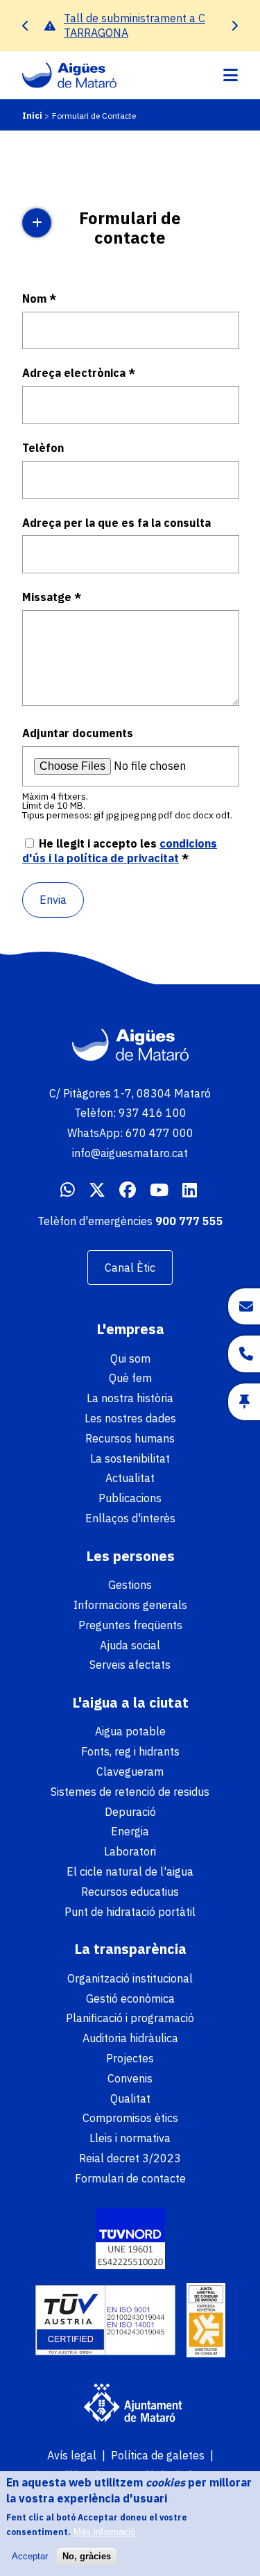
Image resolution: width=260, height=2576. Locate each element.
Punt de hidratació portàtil (130, 1912)
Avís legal (72, 2455)
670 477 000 (159, 1133)
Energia (130, 1831)
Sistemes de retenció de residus (130, 1792)
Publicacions (130, 1498)
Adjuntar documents (78, 733)
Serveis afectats (130, 1665)
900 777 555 (189, 1221)
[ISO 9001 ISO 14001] (105, 2322)
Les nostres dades (130, 1418)
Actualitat (130, 1478)
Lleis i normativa (130, 2138)
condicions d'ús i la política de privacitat (120, 851)
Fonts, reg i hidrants (130, 1751)
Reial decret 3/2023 (130, 2158)
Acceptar (30, 2556)
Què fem (130, 1378)
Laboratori (130, 1851)
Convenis (130, 2078)
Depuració (130, 1812)
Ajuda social (130, 1645)
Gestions (130, 1585)
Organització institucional (130, 1978)
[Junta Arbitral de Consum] (206, 2322)
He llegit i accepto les (120, 851)
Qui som (130, 1358)
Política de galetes (158, 2455)
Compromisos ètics (130, 2118)
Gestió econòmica (130, 1998)
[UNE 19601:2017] (130, 2240)
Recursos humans (130, 1438)
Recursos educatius (130, 1892)
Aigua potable (130, 1731)
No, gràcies (87, 2556)
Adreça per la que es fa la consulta (116, 523)
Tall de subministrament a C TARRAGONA (135, 25)
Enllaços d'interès (130, 1518)
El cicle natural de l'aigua (130, 1871)
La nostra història (130, 1398)
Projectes (130, 2058)
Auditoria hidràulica (130, 2038)
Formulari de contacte (130, 2178)
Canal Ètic (130, 1268)
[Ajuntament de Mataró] (130, 2405)
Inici (32, 116)
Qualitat (130, 2098)
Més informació (104, 2532)
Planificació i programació (130, 2018)
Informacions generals (130, 1605)
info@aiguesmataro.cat (130, 1153)
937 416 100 (153, 1113)
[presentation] (26, 25)
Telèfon (43, 448)
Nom (34, 298)
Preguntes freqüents (130, 1625)
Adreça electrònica (74, 373)
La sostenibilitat (130, 1458)
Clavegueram (130, 1771)
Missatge (47, 597)
